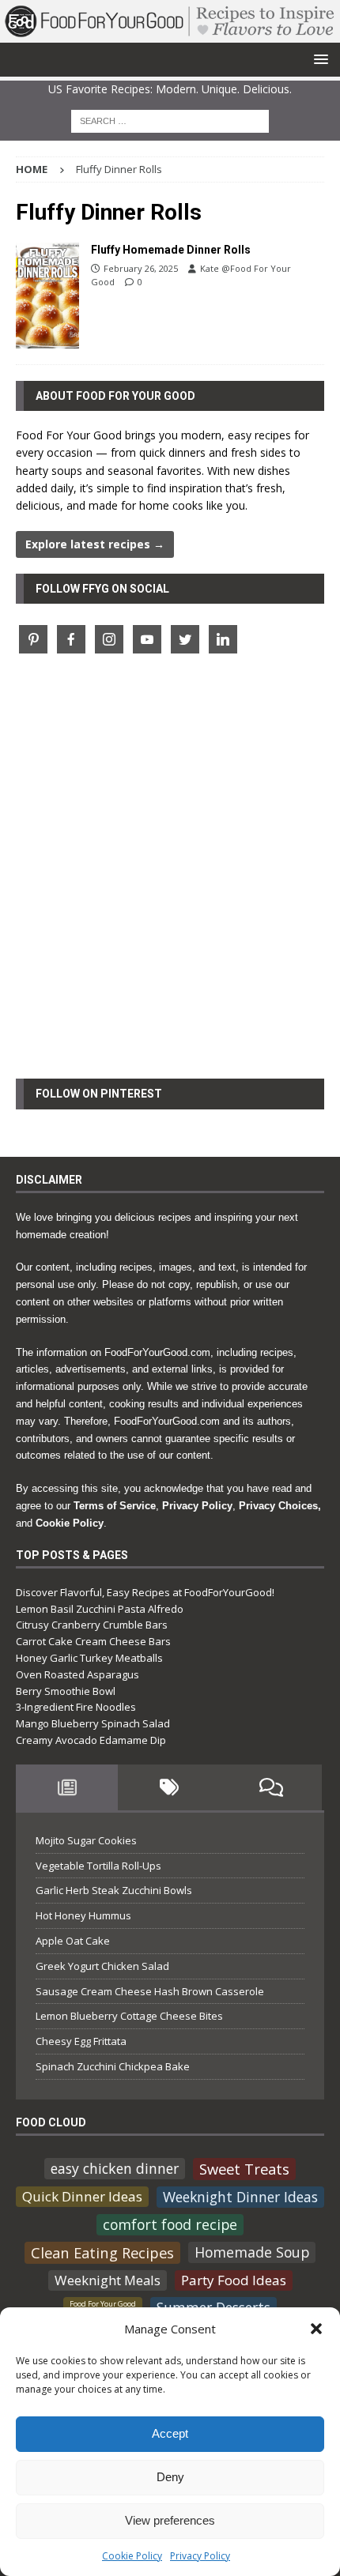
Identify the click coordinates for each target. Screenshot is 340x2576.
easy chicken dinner (115, 2168)
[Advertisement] (170, 876)
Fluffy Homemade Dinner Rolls (171, 250)
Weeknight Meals (108, 2280)
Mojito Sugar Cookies (86, 1840)
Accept (170, 2433)
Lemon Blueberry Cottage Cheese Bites (129, 2016)
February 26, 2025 (141, 268)
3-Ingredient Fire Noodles (76, 1707)
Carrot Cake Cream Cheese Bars (93, 1641)
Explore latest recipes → (95, 544)
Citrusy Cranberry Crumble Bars (92, 1625)
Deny (170, 2477)
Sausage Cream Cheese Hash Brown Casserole (150, 1991)
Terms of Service (115, 1506)
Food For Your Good (103, 2304)
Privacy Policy (200, 2556)
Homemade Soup (252, 2252)
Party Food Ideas (234, 2280)
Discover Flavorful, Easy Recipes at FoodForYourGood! (145, 1592)
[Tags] (169, 1787)
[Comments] (271, 1787)
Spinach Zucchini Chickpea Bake (113, 2066)
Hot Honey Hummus (83, 1915)
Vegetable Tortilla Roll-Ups (98, 1866)
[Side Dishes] (47, 295)
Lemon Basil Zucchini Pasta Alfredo (100, 1609)
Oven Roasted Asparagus (77, 1674)
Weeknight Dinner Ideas (240, 2197)
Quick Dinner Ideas (82, 2196)
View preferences (170, 2520)
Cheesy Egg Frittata (81, 2041)
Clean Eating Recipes (102, 2252)
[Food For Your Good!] (170, 33)
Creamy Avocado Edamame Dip (91, 1740)
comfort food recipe (170, 2224)
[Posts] (67, 1787)
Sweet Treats (244, 2169)
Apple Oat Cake (73, 1941)
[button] (316, 2329)
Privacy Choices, (280, 1506)
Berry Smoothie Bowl (66, 1691)
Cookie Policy (132, 2556)
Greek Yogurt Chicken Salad (102, 1966)
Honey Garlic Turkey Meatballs (89, 1658)
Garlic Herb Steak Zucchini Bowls (114, 1890)
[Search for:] (170, 120)
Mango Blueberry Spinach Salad (93, 1723)
